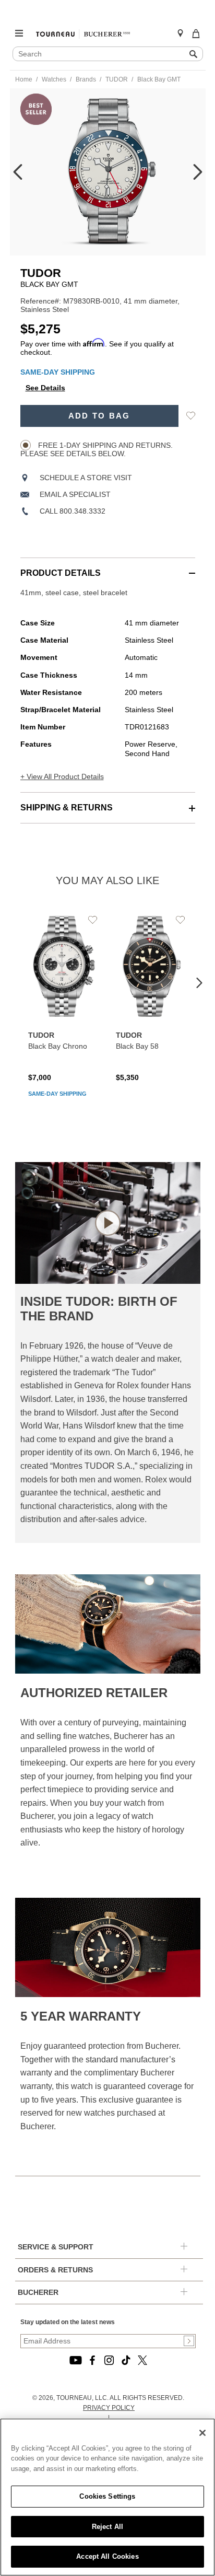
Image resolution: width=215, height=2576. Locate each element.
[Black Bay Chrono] (64, 1009)
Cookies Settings (107, 2496)
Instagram (109, 2360)
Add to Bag (99, 416)
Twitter (142, 2360)
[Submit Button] (189, 2341)
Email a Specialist (75, 494)
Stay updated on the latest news (68, 2322)
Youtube (76, 2360)
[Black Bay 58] (152, 997)
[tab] (108, 568)
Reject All (107, 2527)
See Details (45, 388)
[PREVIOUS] (18, 172)
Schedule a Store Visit (86, 478)
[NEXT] (198, 172)
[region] (107, 2497)
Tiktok (126, 2360)
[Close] (202, 2433)
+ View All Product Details (62, 776)
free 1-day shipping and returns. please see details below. (97, 449)
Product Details (61, 573)
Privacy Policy (109, 2408)
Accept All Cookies (107, 2556)
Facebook (92, 2360)
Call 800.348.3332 (73, 511)
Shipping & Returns (67, 808)
